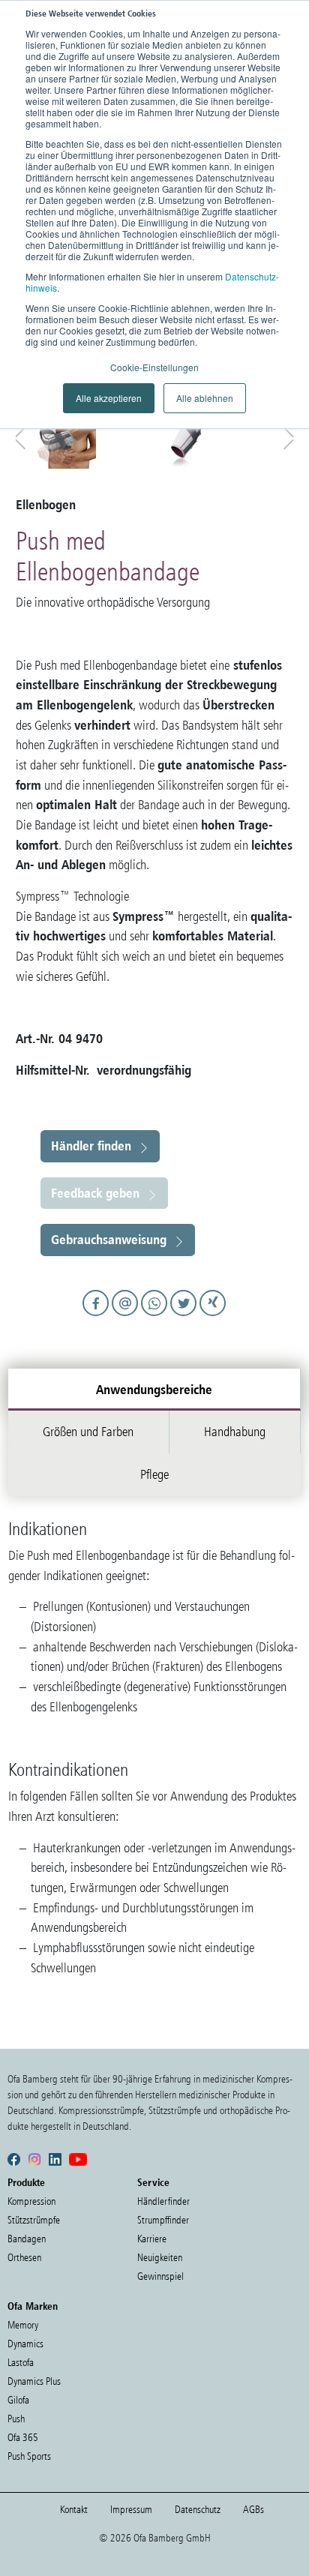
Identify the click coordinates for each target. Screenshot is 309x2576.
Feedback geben (95, 1193)
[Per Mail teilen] (127, 1317)
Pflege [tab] (154, 1474)
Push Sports (29, 2456)
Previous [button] (23, 435)
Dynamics (25, 2344)
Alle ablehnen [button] (205, 398)
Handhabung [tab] (235, 1432)
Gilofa (18, 2400)
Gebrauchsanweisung (109, 1239)
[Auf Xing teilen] (213, 1317)
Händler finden (91, 1146)
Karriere (152, 2239)
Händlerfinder (163, 2201)
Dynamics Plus (34, 2381)
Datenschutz (198, 2510)
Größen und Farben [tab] (88, 1432)
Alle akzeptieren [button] (109, 398)
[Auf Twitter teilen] (186, 1317)
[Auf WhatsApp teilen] (156, 1317)
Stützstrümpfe (34, 2220)
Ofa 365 (23, 2438)
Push (16, 2419)
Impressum (131, 2510)
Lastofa (21, 2363)
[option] (93, 433)
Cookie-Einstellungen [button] (154, 367)
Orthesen (24, 2258)
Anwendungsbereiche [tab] (154, 1389)
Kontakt (74, 2510)
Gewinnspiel (160, 2276)
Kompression (31, 2201)
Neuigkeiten (160, 2258)
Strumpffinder (163, 2220)
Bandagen (27, 2239)
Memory (23, 2325)
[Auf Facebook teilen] (98, 1317)
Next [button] (286, 435)
